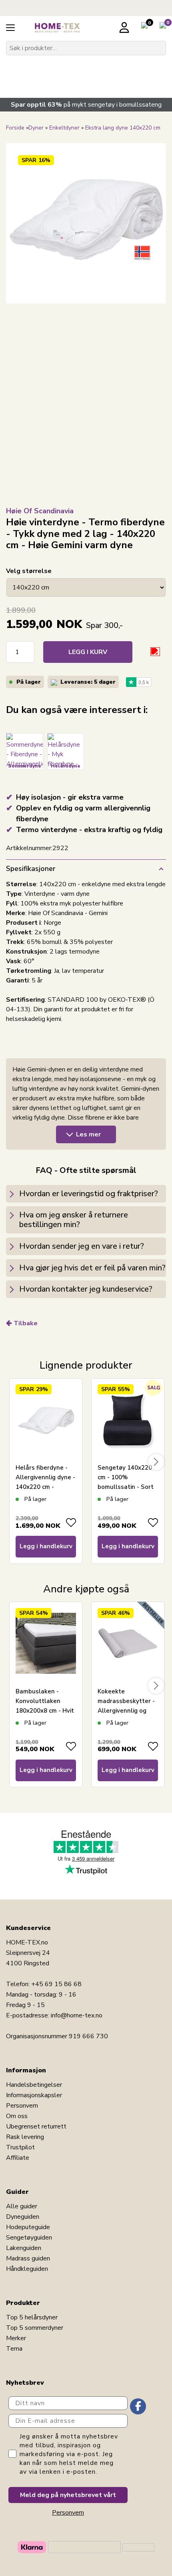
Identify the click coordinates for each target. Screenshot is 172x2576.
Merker (16, 2338)
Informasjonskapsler (34, 2095)
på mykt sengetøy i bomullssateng (86, 105)
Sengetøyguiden (29, 2238)
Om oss (17, 2116)
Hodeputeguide (28, 2227)
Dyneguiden (23, 2217)
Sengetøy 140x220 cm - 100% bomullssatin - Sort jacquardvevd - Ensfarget (126, 1487)
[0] (144, 27)
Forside (15, 128)
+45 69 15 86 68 (56, 1984)
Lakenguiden (24, 2248)
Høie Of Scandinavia (40, 511)
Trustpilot (20, 2147)
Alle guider (22, 2206)
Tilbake (26, 1323)
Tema (14, 2349)
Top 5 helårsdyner (32, 2317)
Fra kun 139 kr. (43, 73)
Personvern (22, 2106)
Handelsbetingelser (34, 2085)
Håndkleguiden (27, 2269)
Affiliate (18, 2158)
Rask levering (25, 2137)
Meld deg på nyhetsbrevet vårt (68, 2495)
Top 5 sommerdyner (35, 2328)
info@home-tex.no (77, 2015)
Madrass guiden (28, 2258)
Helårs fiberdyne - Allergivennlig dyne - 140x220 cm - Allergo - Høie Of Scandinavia (45, 1487)
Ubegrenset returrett (36, 2126)
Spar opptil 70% (115, 78)
